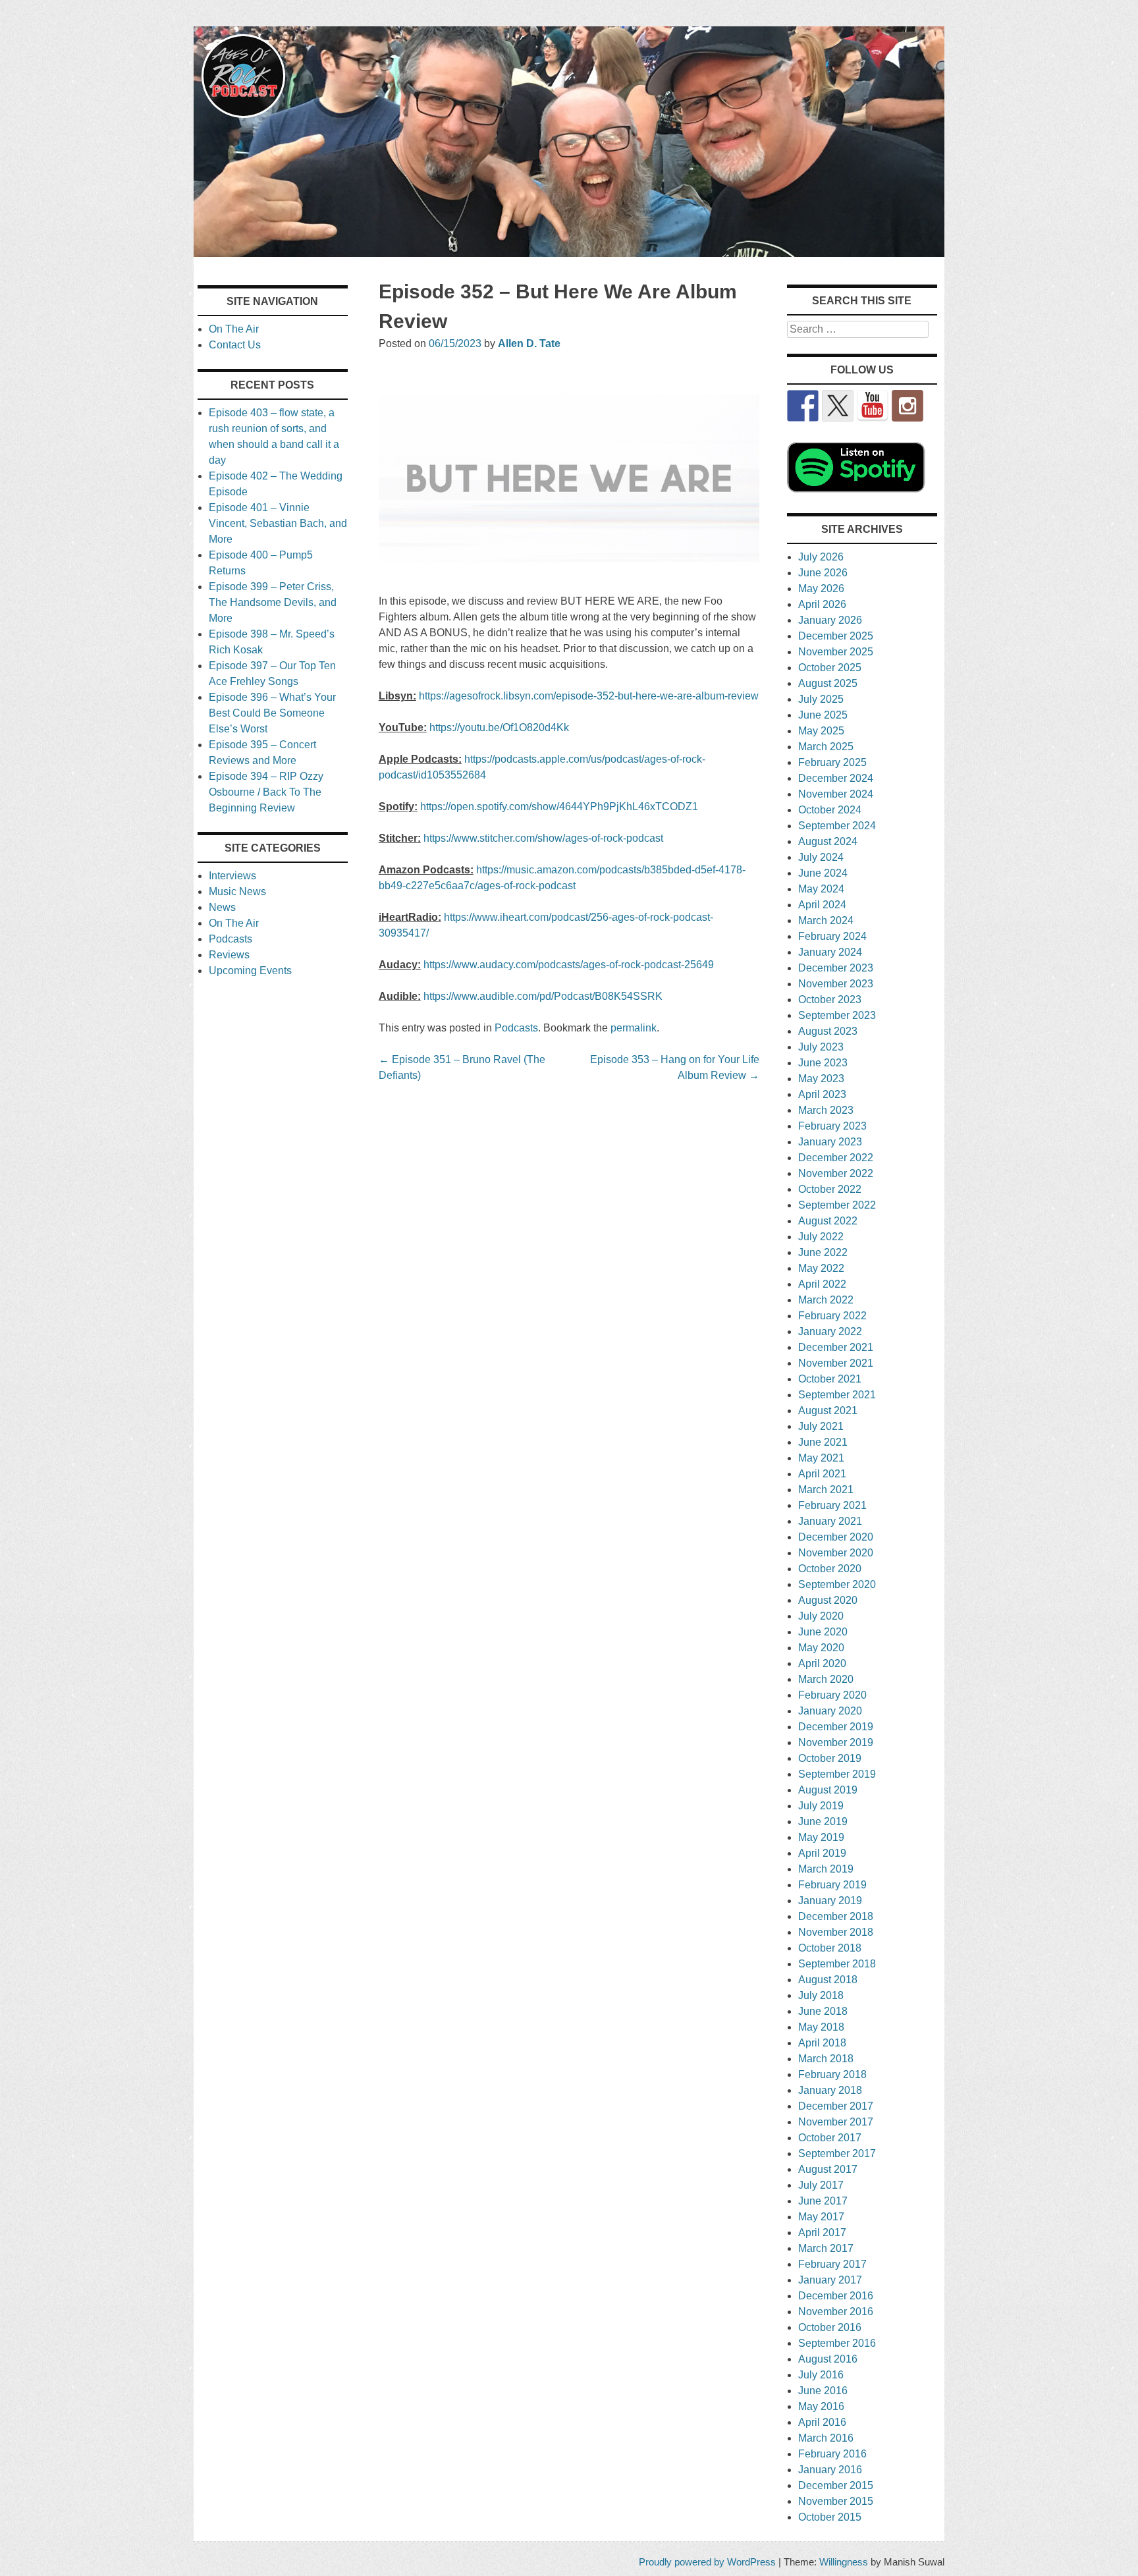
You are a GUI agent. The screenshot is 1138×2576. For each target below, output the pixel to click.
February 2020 (832, 1695)
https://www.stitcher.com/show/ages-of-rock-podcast (543, 838)
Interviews (232, 876)
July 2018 (821, 1995)
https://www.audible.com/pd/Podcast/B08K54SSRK (543, 996)
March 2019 (826, 1869)
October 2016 (830, 2327)
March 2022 (826, 1300)
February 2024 (832, 936)
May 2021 (821, 1458)
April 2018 (822, 2043)
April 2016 (822, 2422)
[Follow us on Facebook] (803, 406)
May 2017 (821, 2217)
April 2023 (822, 1094)
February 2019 (832, 1885)
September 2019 (837, 1774)
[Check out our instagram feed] (908, 406)
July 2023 (821, 1047)
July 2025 (821, 699)
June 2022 (823, 1252)
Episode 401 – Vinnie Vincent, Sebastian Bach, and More (278, 523)
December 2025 (836, 636)
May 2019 (821, 1837)
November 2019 (836, 1742)
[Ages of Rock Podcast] (569, 253)
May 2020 (821, 1648)
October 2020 (830, 1569)
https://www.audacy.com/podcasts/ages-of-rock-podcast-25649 (569, 965)
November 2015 (836, 2501)
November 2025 (836, 652)
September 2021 (837, 1395)
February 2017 (832, 2264)
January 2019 (830, 1901)
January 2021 (830, 1521)
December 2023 (836, 968)
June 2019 (823, 1822)
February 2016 (832, 2454)
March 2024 (826, 920)
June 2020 (823, 1632)
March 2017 (826, 2248)
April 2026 (822, 604)
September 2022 (837, 1205)
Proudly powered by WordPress (707, 2562)
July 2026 (821, 557)
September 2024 (837, 826)
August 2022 (828, 1221)
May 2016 (821, 2406)
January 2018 (830, 2090)
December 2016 (836, 2296)
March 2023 (826, 1110)
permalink (634, 1028)
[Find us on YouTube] (873, 406)
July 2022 (821, 1237)
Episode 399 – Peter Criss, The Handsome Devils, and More (273, 602)
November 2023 (836, 984)
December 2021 (836, 1347)
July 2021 (821, 1426)
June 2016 (823, 2391)
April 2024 (822, 905)
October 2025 (830, 668)
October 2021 (830, 1379)
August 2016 (828, 2359)
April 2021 (822, 1474)
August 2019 (828, 1790)
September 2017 (837, 2153)
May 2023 (821, 1079)
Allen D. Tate (529, 343)
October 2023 (830, 1000)
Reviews (229, 955)
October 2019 (830, 1758)
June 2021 (823, 1442)
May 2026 (821, 589)
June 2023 (823, 1063)
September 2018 (837, 1964)
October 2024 (830, 810)
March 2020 (826, 1679)
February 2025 (832, 762)
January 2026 (830, 620)
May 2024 (821, 889)
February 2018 (832, 2074)
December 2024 (836, 778)
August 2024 (828, 841)
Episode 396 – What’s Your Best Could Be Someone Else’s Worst (272, 713)
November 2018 (836, 1932)
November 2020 (836, 1553)
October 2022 (830, 1189)
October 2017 (830, 2138)
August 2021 (828, 1411)
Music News (237, 891)
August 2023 (828, 1031)
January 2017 (830, 2280)
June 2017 (823, 2201)
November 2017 (836, 2122)
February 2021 (832, 1505)
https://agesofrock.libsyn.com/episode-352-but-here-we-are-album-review (589, 696)
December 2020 (836, 1537)
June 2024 (823, 873)
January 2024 (830, 952)
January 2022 (830, 1331)
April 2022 (822, 1284)
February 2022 (832, 1316)
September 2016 (837, 2343)
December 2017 (836, 2106)
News (222, 907)
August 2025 (828, 683)
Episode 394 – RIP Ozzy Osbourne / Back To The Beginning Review (266, 792)
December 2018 (836, 1916)
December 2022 (836, 1158)
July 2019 (821, 1806)
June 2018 (823, 2011)
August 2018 (828, 1980)
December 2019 (836, 1727)
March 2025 (826, 747)
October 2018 (830, 1948)
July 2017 (821, 2185)
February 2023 (832, 1126)
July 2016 (821, 2375)
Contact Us (235, 345)
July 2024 (821, 857)
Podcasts (516, 1028)
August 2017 (828, 2169)
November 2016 (836, 2312)
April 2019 (822, 1853)
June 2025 (823, 715)
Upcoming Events (250, 971)
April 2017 (822, 2233)
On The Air (234, 329)
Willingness (844, 2562)
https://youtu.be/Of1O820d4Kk (499, 727)
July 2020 (821, 1616)
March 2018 (826, 2059)
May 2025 (821, 731)
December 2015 (836, 2485)
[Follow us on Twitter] (838, 406)
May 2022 (821, 1268)
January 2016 (830, 2470)
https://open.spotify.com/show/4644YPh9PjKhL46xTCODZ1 (559, 807)
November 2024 (836, 794)
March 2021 (826, 1490)
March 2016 (826, 2438)
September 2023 (837, 1015)
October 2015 (830, 2517)
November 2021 (836, 1363)
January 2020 (830, 1711)
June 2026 (823, 573)
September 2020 (837, 1584)
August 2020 (828, 1600)
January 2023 (830, 1142)
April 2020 (822, 1663)
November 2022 (836, 1173)
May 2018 (821, 2027)
